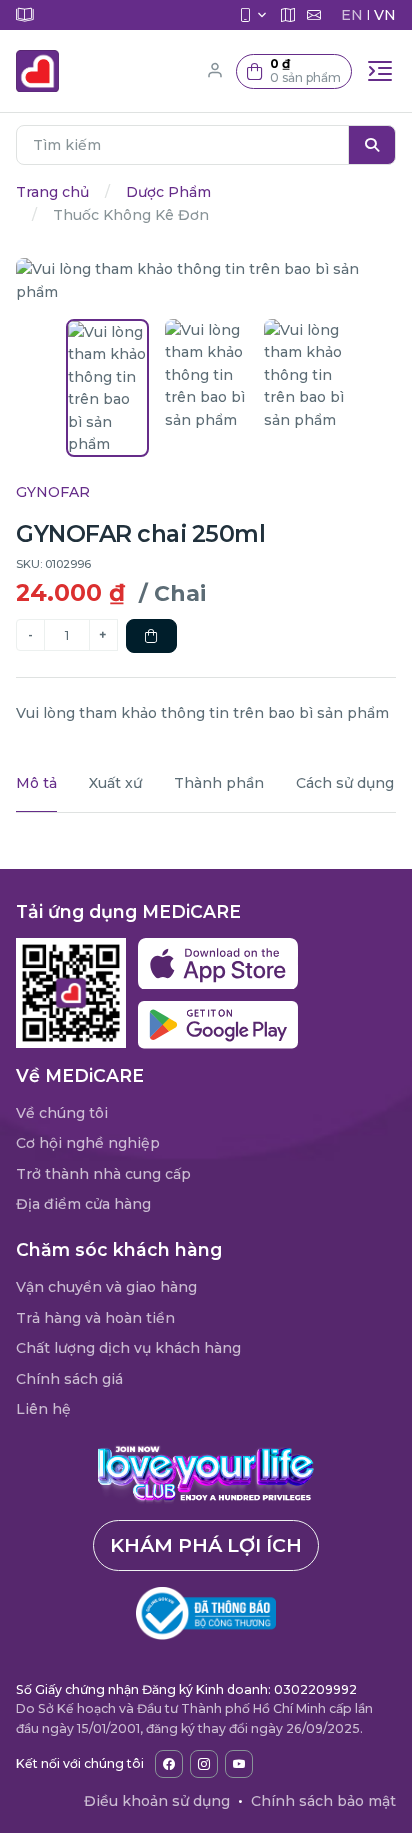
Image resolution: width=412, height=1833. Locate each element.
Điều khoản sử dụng (157, 1801)
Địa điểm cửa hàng (83, 1204)
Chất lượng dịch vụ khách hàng (128, 1348)
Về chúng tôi (62, 1113)
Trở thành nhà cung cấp (103, 1174)
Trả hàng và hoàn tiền (95, 1318)
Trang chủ (52, 192)
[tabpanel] (206, 825)
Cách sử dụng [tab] (345, 783)
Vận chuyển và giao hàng (106, 1287)
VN (385, 15)
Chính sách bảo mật (323, 1801)
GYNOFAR (53, 492)
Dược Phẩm (168, 192)
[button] (294, 71)
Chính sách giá (69, 1379)
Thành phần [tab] (219, 783)
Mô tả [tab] (36, 783)
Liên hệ (43, 1409)
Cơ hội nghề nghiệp (88, 1143)
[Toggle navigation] (380, 71)
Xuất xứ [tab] (115, 783)
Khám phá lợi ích (206, 1545)
